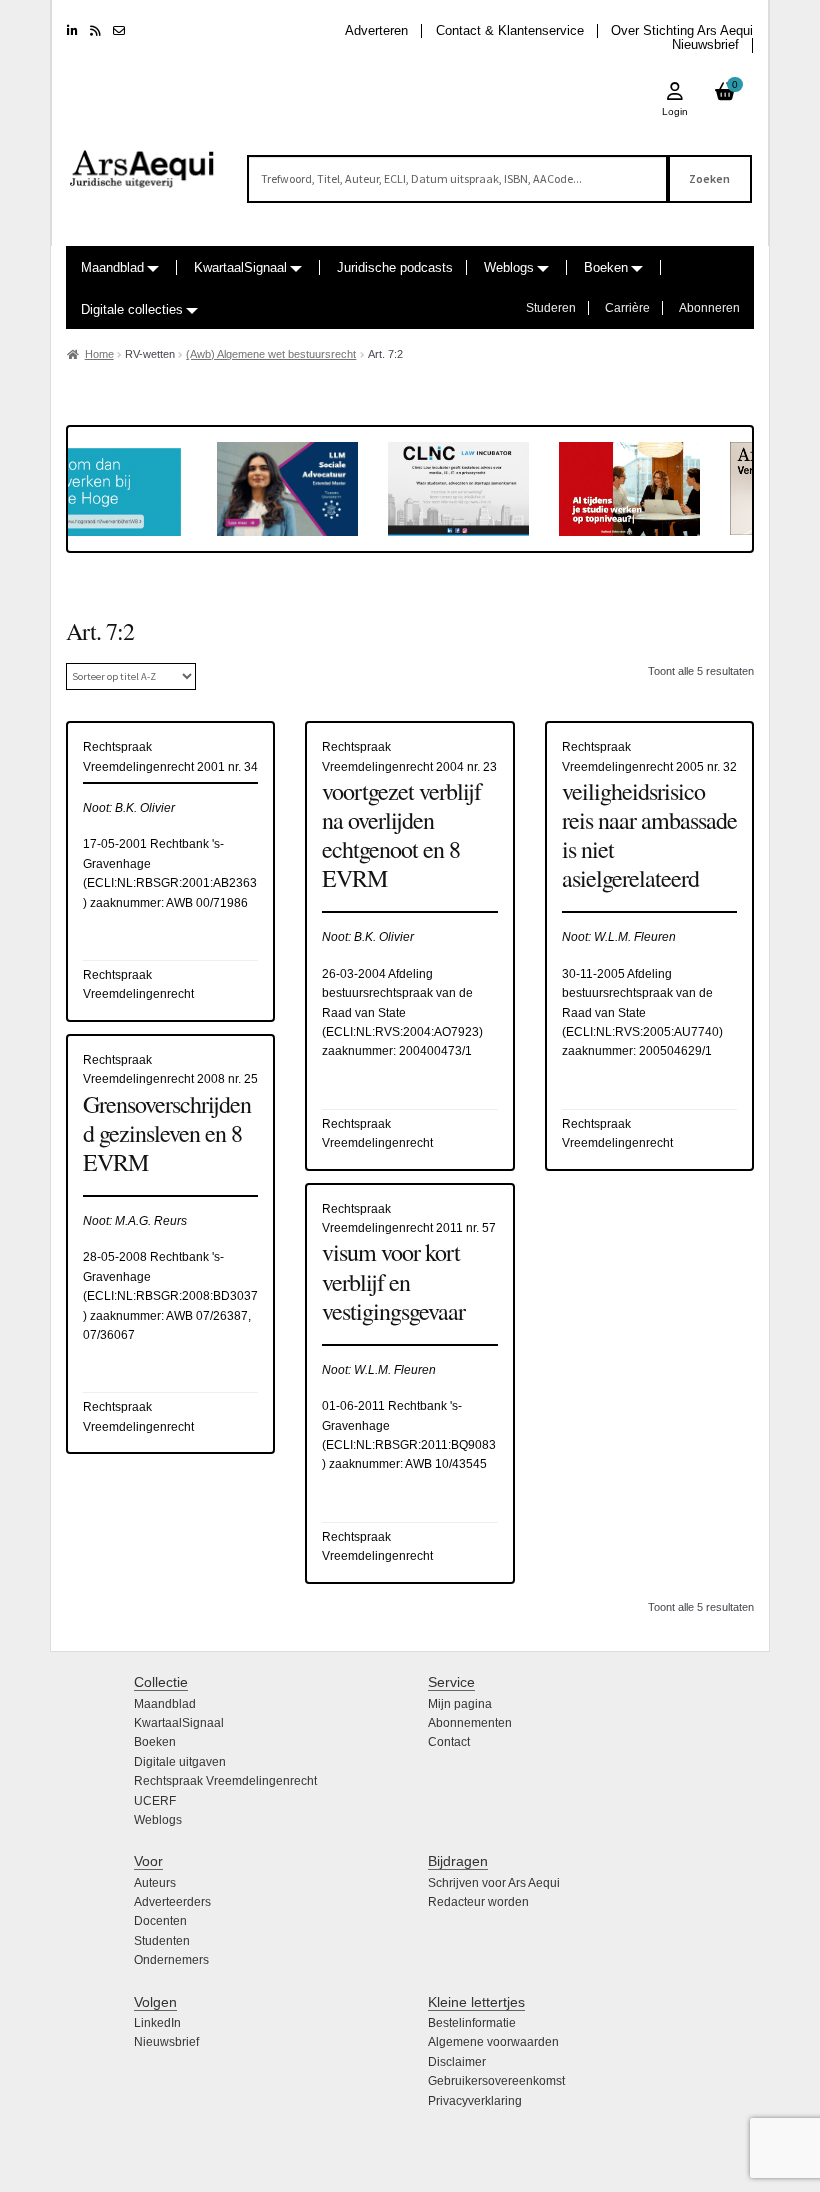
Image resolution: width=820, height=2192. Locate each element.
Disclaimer (457, 2062)
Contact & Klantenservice (510, 30)
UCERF (155, 1801)
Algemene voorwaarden (493, 2042)
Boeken (606, 267)
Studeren (551, 308)
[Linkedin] (72, 31)
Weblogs (509, 267)
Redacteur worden (478, 1902)
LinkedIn (157, 2023)
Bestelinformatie (472, 2023)
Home (99, 354)
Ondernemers (171, 1960)
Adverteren (376, 30)
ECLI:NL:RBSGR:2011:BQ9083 (411, 1445)
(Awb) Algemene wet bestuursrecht (271, 354)
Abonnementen (470, 1723)
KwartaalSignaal (240, 267)
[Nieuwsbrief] (119, 31)
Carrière (627, 308)
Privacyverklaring (475, 2101)
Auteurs (155, 1883)
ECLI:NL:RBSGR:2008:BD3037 (172, 1296)
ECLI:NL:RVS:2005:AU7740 (642, 1032)
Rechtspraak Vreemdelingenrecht (225, 1781)
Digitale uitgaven (180, 1762)
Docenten (160, 1921)
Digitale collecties (132, 309)
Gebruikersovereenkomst (496, 2081)
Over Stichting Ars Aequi (682, 30)
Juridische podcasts (395, 267)
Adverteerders (172, 1902)
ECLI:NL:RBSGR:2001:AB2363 (172, 883)
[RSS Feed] (95, 31)
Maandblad (112, 267)
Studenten (162, 1941)
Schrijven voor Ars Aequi (494, 1883)
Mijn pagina (460, 1704)
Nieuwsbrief (705, 44)
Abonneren (709, 308)
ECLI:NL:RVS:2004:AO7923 (402, 1032)
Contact (449, 1742)
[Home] (142, 160)
